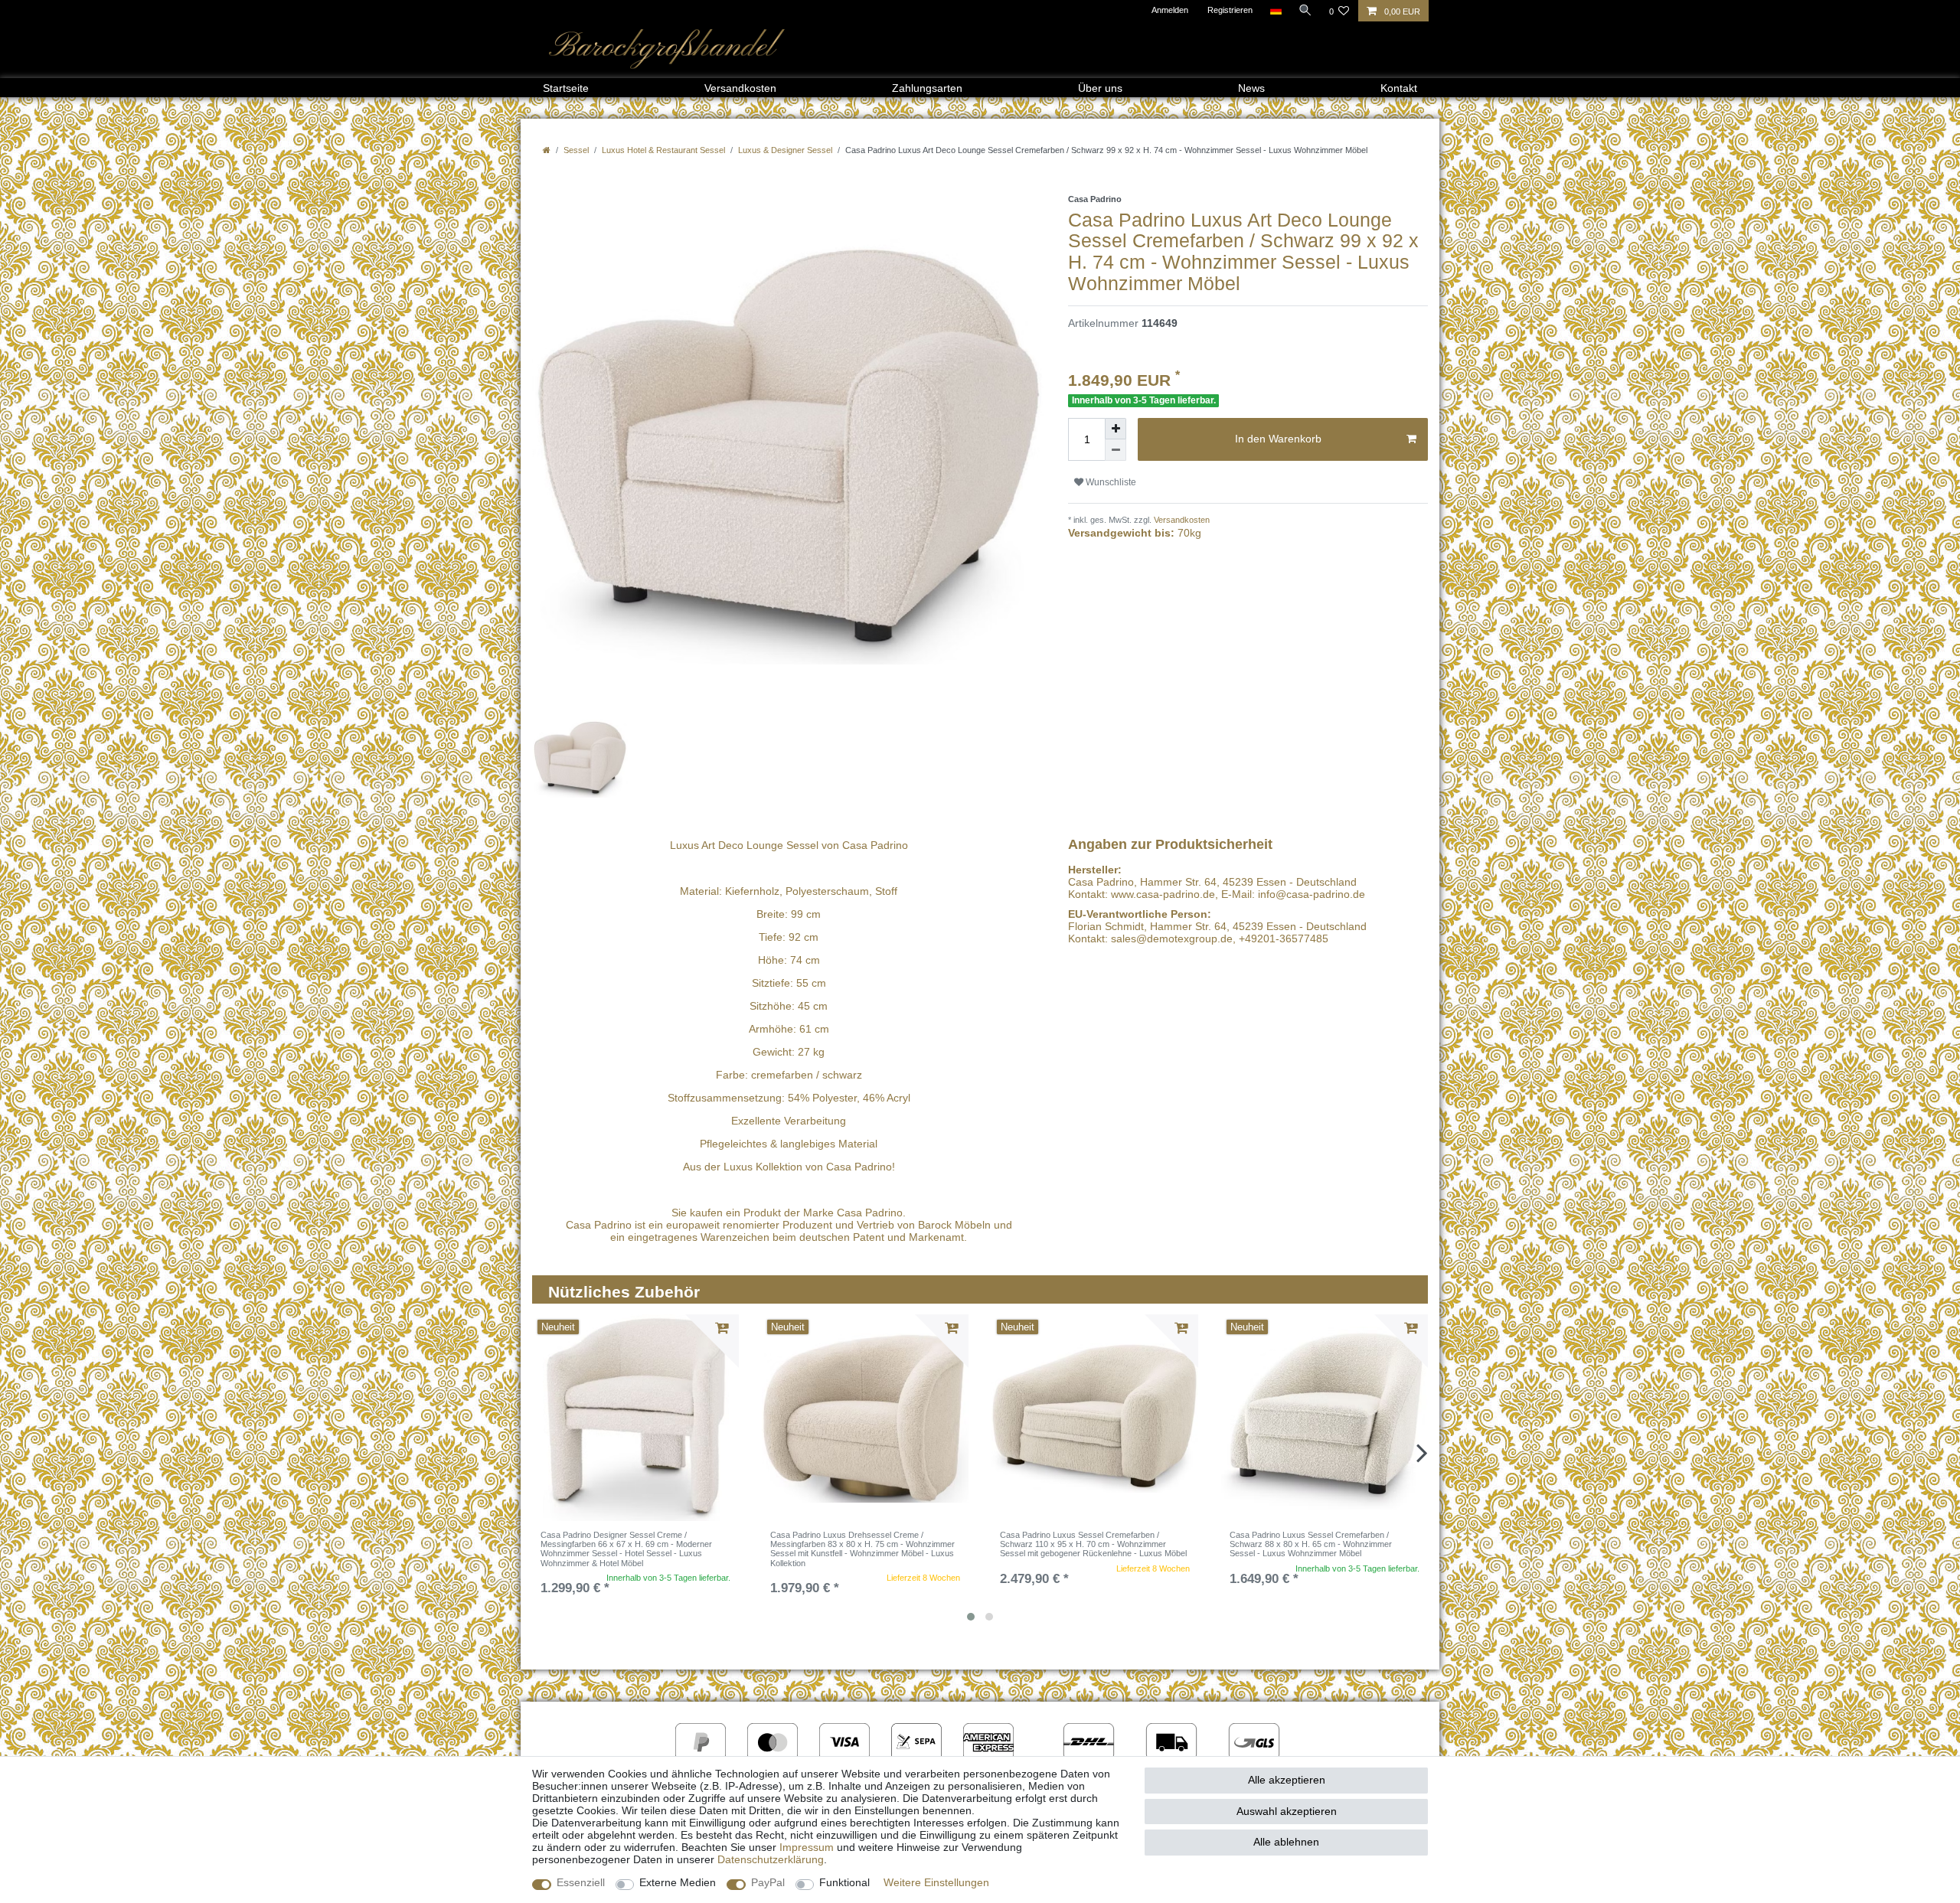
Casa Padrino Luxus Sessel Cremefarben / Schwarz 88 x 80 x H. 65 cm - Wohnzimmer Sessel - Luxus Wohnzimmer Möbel (1311, 1544)
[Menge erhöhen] (1116, 429)
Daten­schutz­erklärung (771, 1859)
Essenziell (581, 1882)
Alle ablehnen (1286, 1842)
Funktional (844, 1882)
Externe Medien (678, 1882)
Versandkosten (740, 88)
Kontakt (1399, 88)
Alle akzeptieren (1287, 1780)
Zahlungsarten (927, 88)
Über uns (1100, 88)
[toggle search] (1305, 10)
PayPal (768, 1882)
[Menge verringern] (1116, 450)
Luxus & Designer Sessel (785, 150)
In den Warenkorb (1278, 439)
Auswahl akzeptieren (1287, 1811)
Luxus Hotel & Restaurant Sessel (663, 150)
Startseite (566, 88)
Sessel (576, 150)
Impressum (807, 1847)
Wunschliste (1110, 482)
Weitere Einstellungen (936, 1882)
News (1251, 88)
